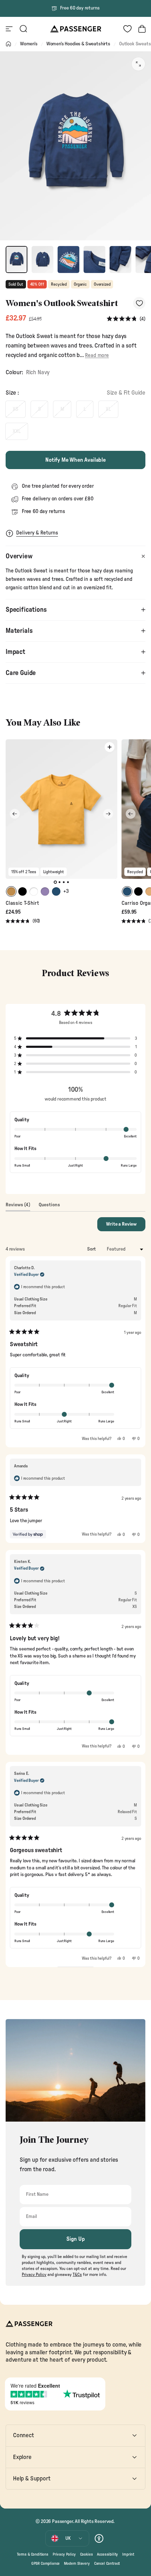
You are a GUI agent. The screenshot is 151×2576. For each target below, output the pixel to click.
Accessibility (107, 2554)
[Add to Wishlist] (139, 303)
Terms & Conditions (33, 2554)
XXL (17, 431)
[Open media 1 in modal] (138, 64)
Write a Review (126, 1226)
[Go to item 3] (68, 260)
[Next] (108, 814)
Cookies (87, 2554)
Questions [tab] (49, 1207)
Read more (97, 355)
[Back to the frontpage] (8, 44)
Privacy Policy (64, 2554)
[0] (127, 29)
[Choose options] (110, 747)
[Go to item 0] (17, 260)
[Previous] (15, 814)
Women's (29, 44)
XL (108, 409)
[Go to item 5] (120, 260)
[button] (126, 319)
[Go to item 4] (94, 260)
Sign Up (76, 2239)
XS (15, 409)
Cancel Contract (107, 2564)
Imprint (128, 2554)
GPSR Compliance (45, 2564)
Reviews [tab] (18, 1207)
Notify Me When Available (75, 460)
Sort (92, 1249)
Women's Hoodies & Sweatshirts (78, 44)
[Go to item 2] (42, 260)
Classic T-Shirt (22, 903)
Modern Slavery (77, 2564)
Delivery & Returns (37, 533)
